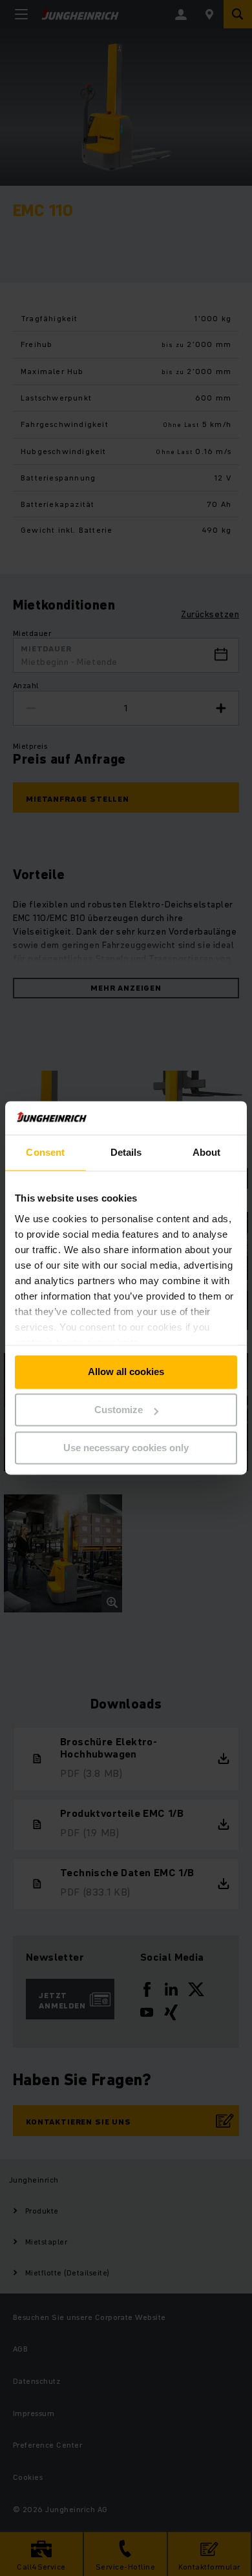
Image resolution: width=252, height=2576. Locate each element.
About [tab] (207, 1153)
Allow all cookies (126, 1372)
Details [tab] (126, 1153)
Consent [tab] (45, 1153)
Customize (119, 1410)
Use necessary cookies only (126, 1448)
